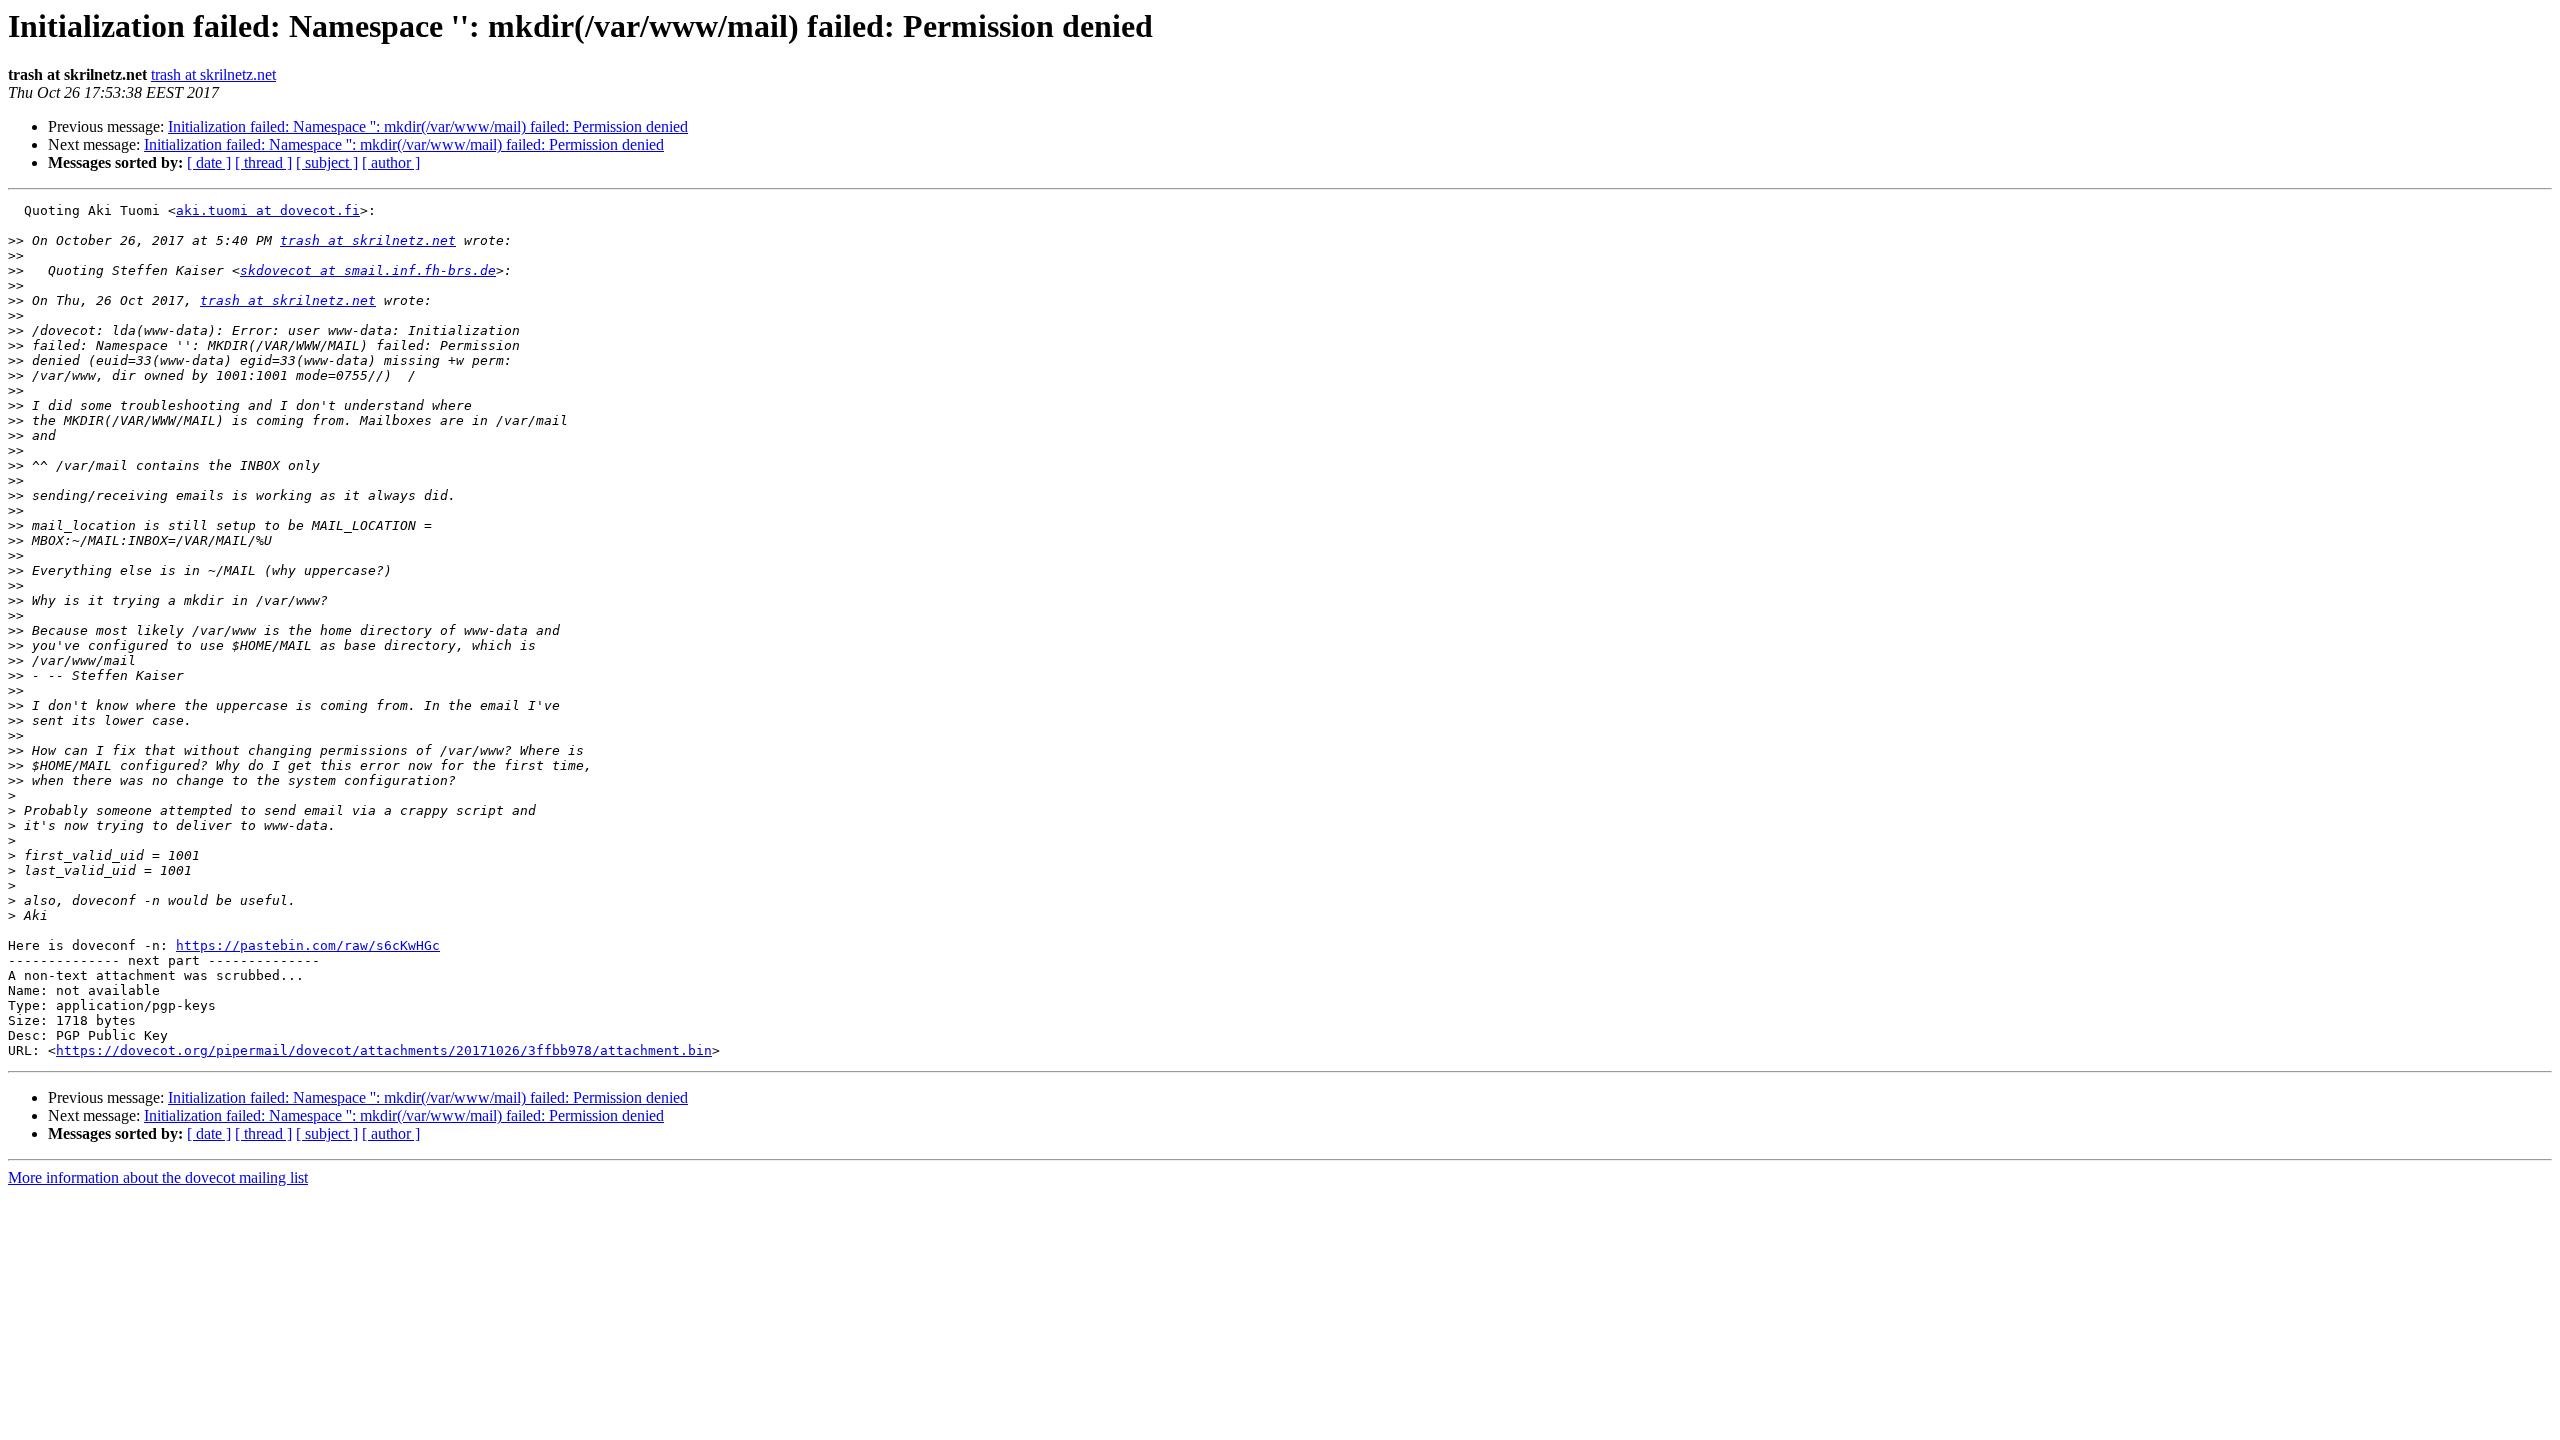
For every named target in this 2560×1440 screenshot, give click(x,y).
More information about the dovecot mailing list (158, 1177)
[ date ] (209, 162)
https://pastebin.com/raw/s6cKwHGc (308, 945)
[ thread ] (263, 162)
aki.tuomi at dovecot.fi (268, 210)
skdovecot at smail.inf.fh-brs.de (368, 270)
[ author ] (391, 162)
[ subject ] (327, 162)
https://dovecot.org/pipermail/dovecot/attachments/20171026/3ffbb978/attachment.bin (384, 1050)
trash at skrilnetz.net (213, 74)
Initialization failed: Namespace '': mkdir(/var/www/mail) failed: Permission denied (428, 126)
